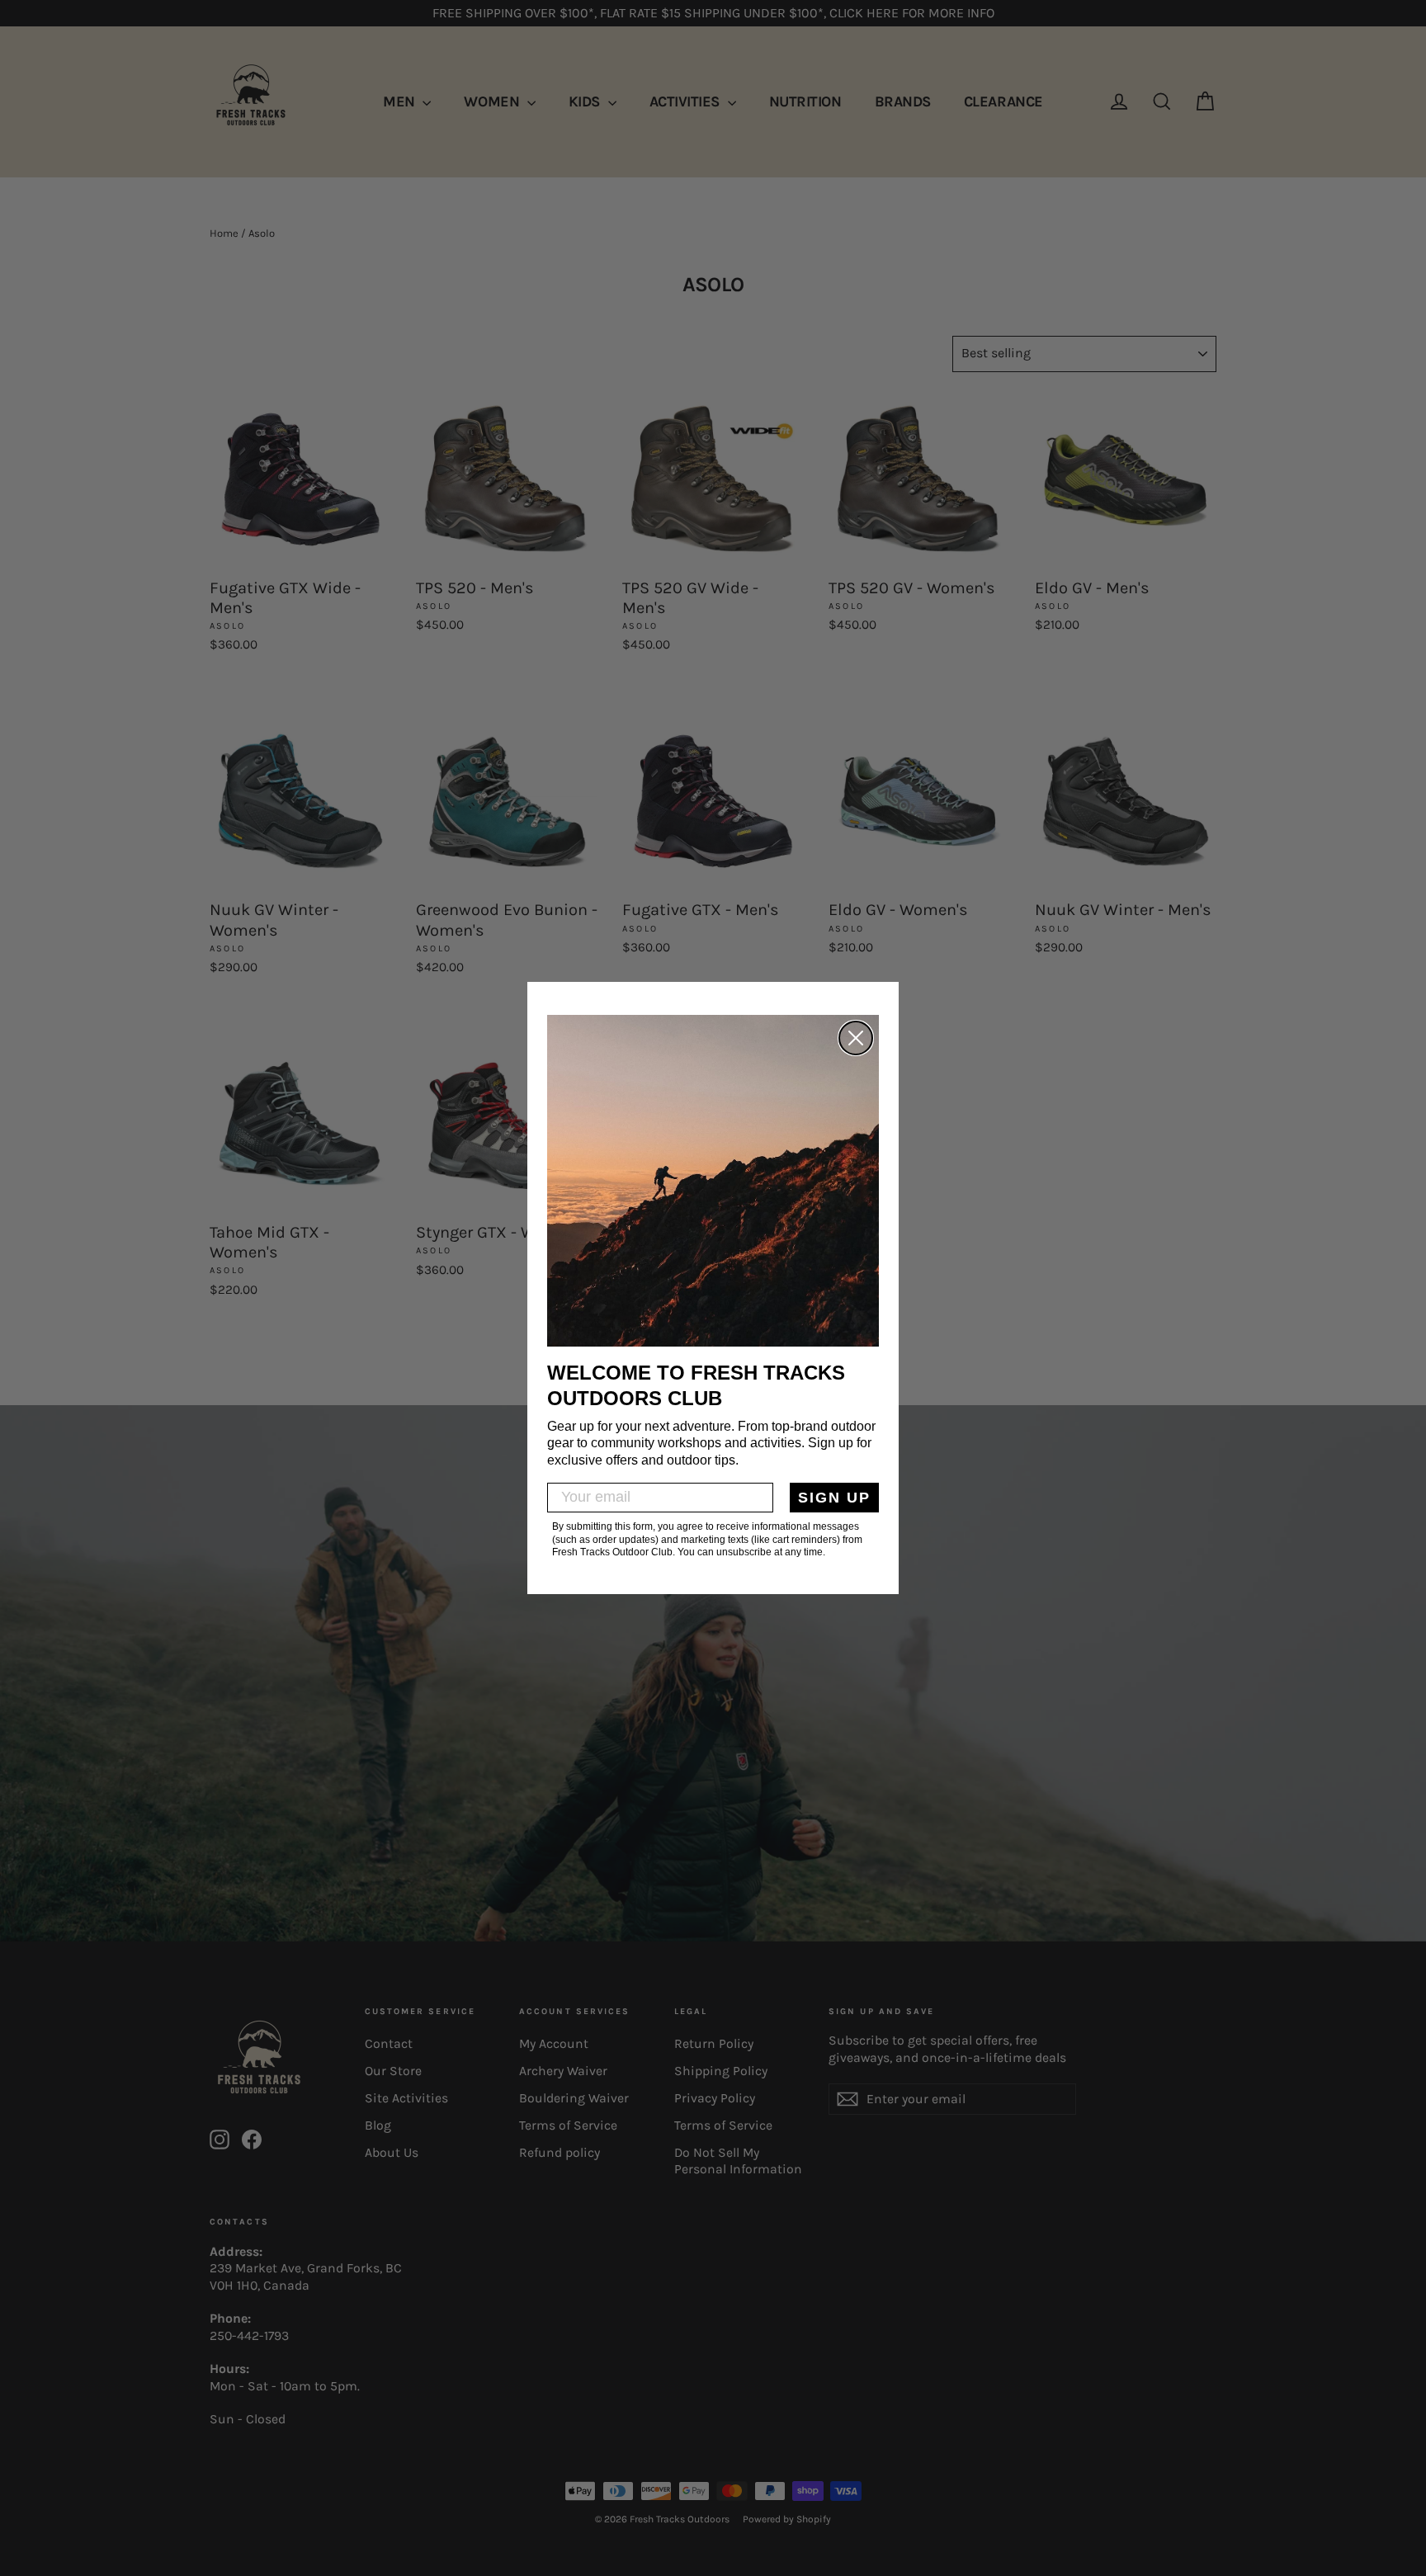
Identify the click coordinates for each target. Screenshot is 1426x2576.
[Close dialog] (856, 1038)
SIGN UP (834, 1498)
